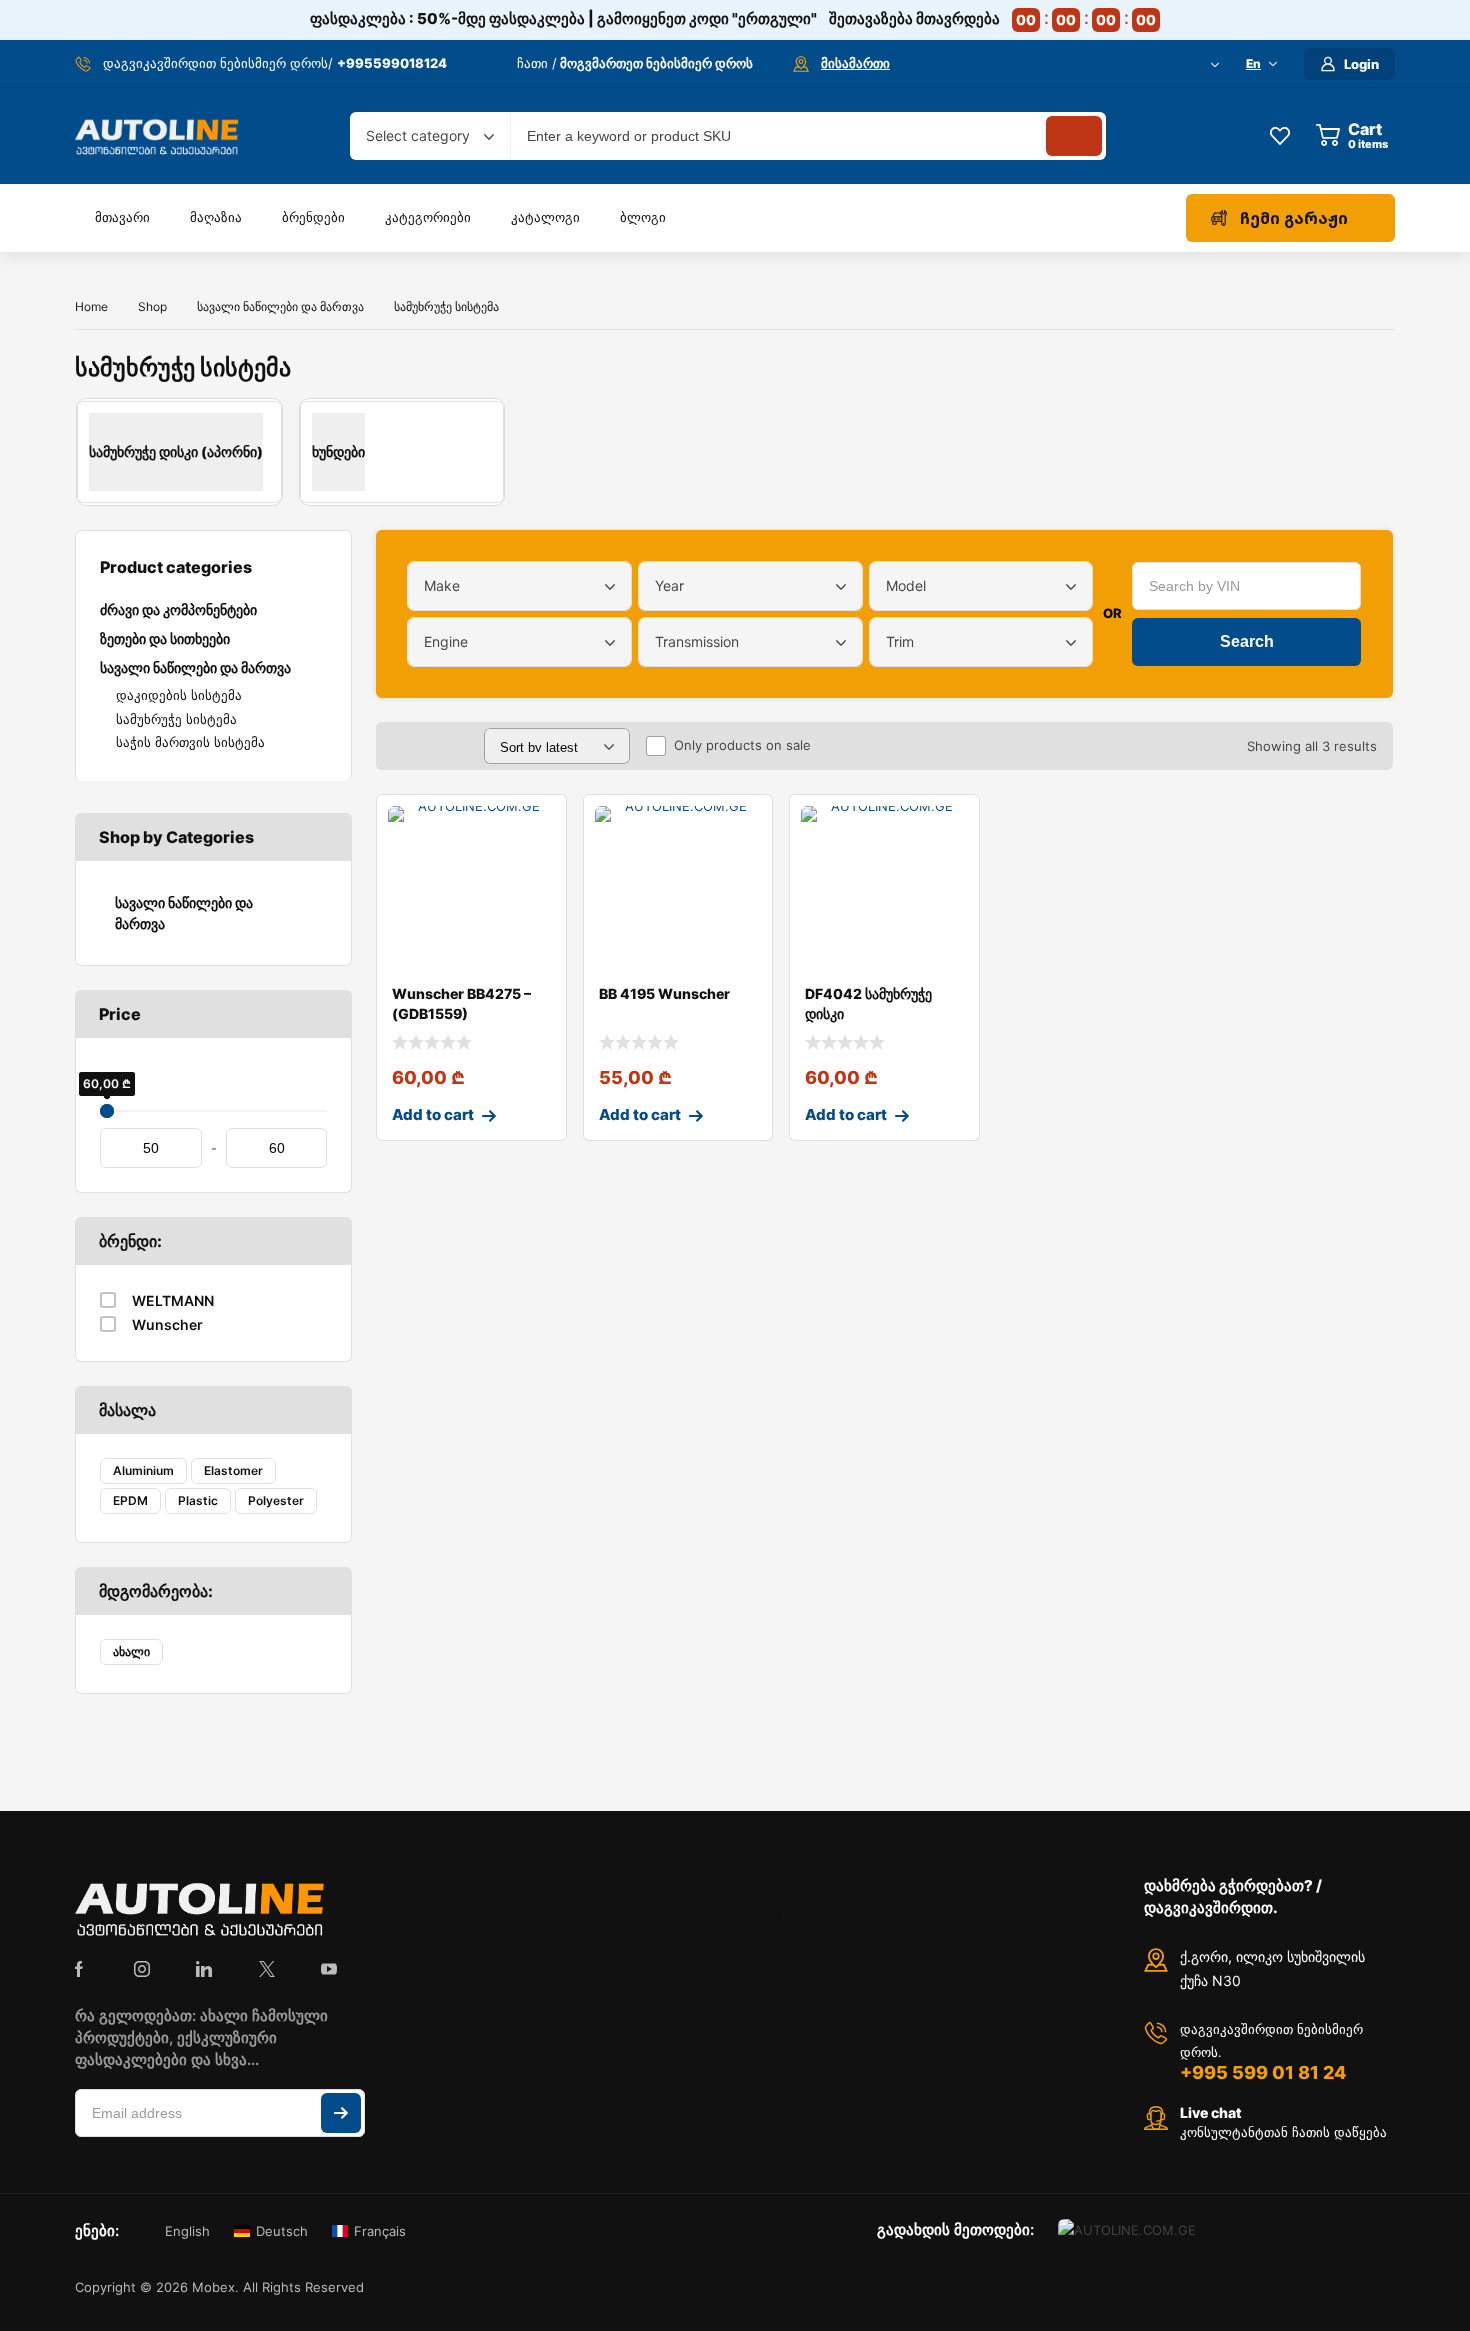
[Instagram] (142, 1969)
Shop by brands (744, 1941)
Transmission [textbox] (697, 641)
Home (91, 306)
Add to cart (433, 1114)
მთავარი (122, 217)
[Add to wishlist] (535, 826)
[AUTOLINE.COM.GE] (157, 135)
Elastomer (233, 1470)
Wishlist (482, 1969)
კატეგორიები (428, 217)
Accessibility (1356, 2287)
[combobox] (430, 136)
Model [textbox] (906, 585)
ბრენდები (313, 217)
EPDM (130, 1500)
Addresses (491, 2023)
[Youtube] (329, 1969)
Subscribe (341, 2113)
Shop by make (739, 1969)
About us (959, 1969)
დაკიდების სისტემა (179, 695)
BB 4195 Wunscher (664, 993)
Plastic (198, 1500)
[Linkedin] (204, 1969)
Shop (152, 306)
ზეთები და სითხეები (165, 638)
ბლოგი (643, 217)
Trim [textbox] (900, 641)
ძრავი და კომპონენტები (178, 609)
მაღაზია (216, 217)
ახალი (131, 1651)
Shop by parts (738, 1914)
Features (958, 1914)
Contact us (965, 2023)
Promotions (730, 1996)
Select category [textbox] (418, 135)
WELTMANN (173, 1300)
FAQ (944, 1941)
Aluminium (143, 1470)
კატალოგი (545, 217)
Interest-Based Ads (1217, 2287)
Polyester (276, 1500)
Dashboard (491, 1914)
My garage (491, 1996)
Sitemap (720, 2023)
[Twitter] (267, 1969)
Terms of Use (951, 2287)
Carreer (954, 1996)
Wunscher (167, 1324)
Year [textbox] (669, 585)
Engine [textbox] (446, 641)
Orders (479, 1941)
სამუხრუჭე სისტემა (176, 719)
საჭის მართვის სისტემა (190, 742)
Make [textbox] (442, 585)
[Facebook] (79, 1969)
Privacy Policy (1075, 2287)
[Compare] (535, 866)
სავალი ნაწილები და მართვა (280, 306)
